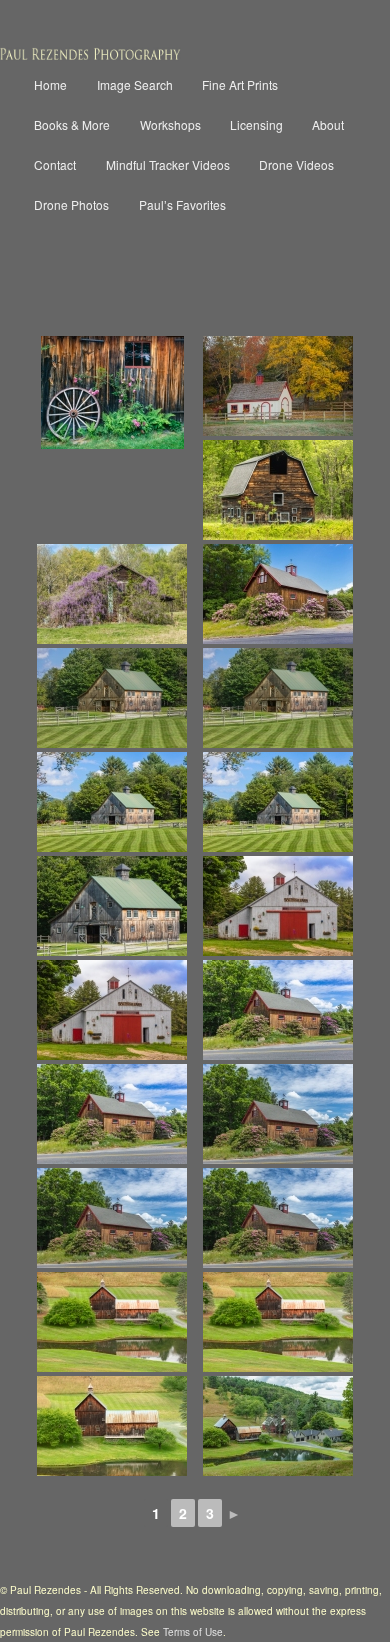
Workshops (170, 124)
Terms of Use (193, 1632)
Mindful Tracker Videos (168, 164)
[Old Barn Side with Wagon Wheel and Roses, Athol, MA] (112, 392)
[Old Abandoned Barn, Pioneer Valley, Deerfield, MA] (277, 490)
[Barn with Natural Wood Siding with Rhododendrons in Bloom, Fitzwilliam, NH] (277, 1010)
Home (50, 84)
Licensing (256, 124)
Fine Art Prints (240, 84)
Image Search (135, 84)
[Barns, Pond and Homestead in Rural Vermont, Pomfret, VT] (277, 1426)
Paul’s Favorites (182, 204)
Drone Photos (71, 204)
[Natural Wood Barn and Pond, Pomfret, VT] (112, 1322)
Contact (55, 164)
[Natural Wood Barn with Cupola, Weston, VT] (112, 698)
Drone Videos (296, 164)
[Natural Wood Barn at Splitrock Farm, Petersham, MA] (277, 906)
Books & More (72, 124)
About (328, 124)
